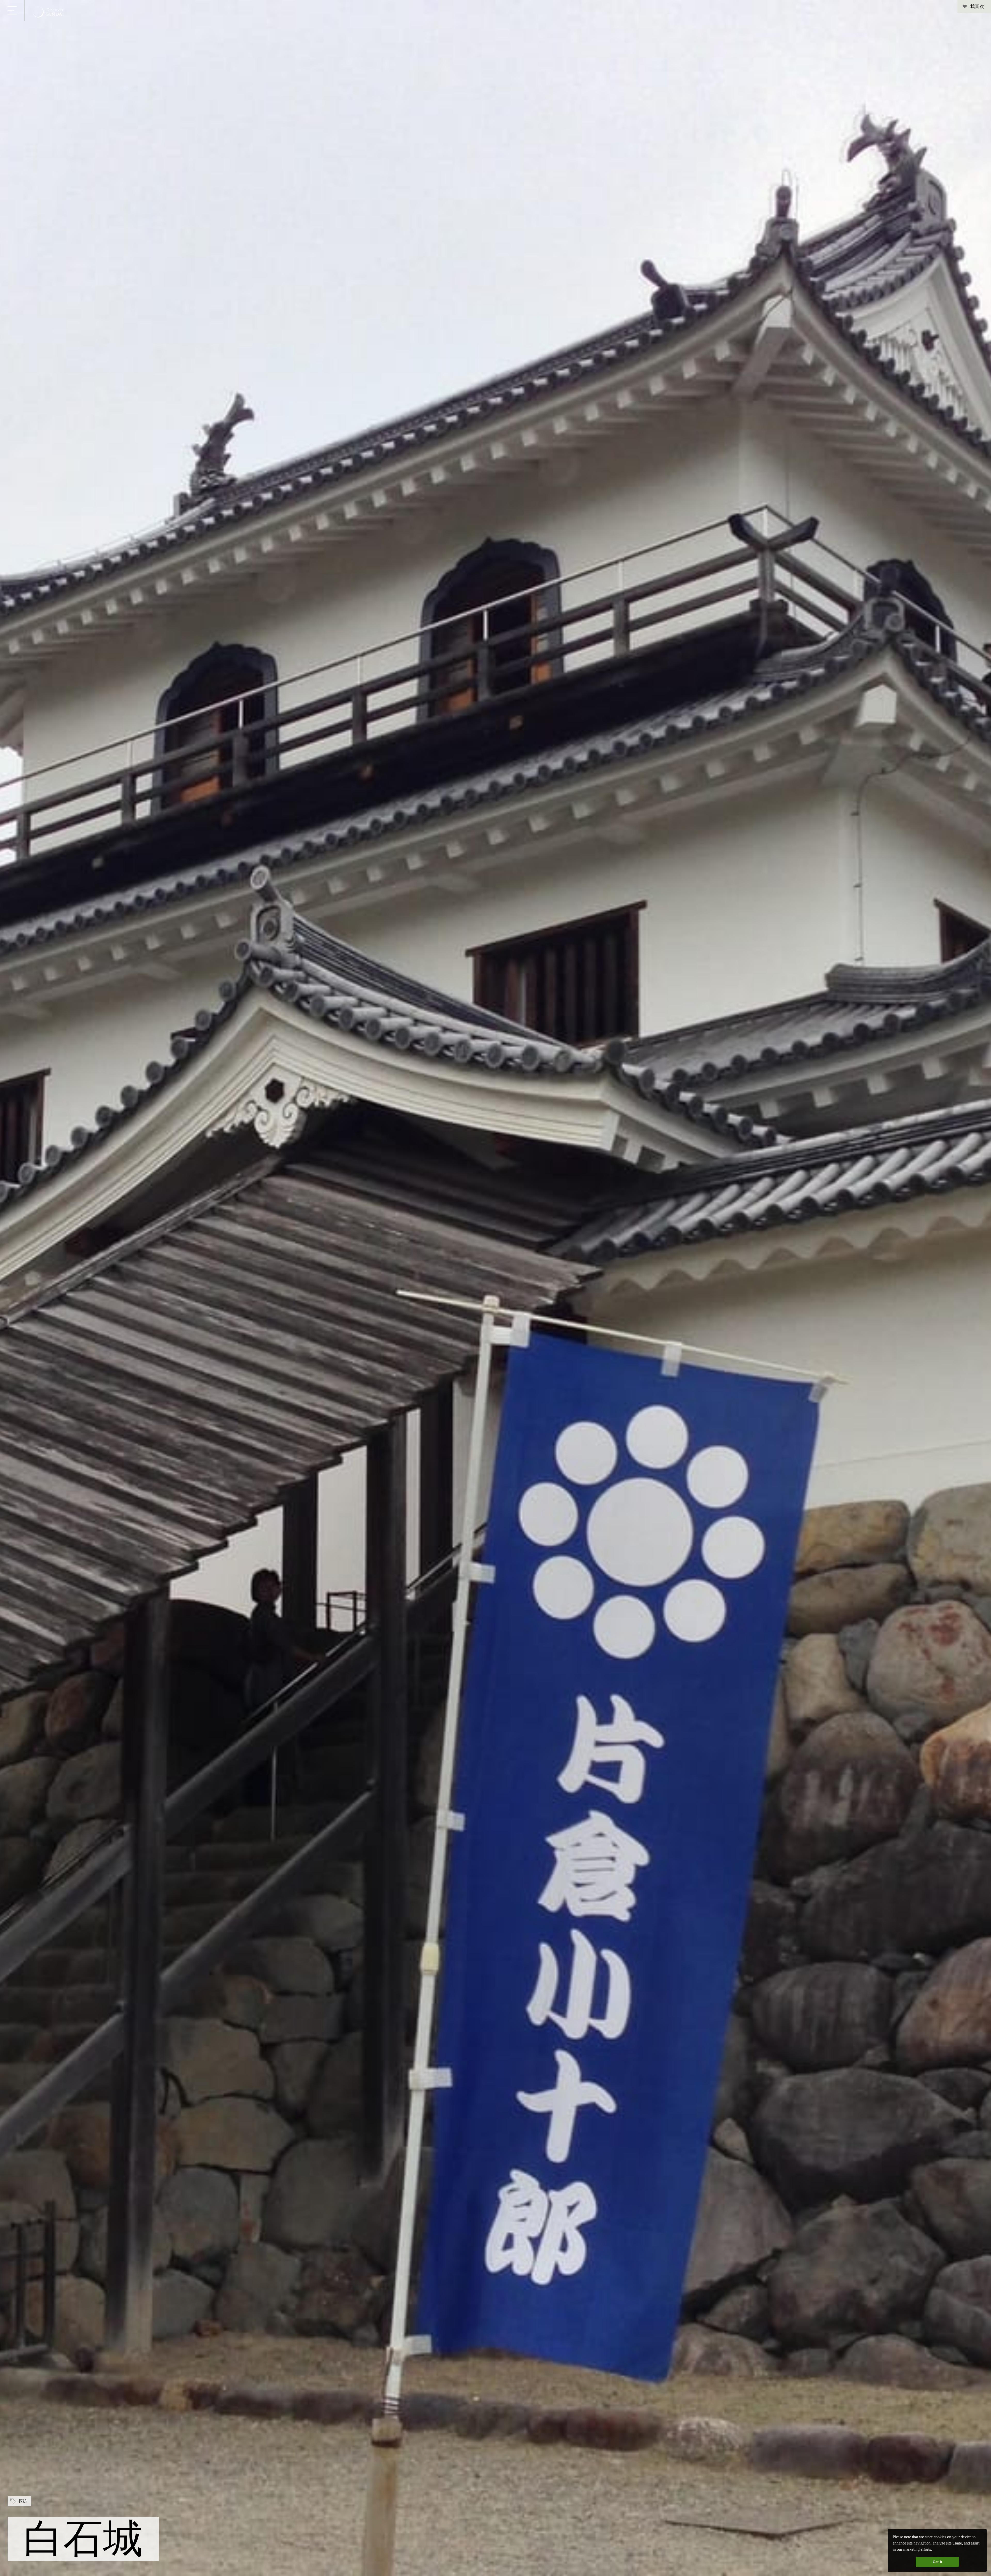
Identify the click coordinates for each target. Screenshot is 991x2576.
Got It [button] (937, 2562)
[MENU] (12, 10)
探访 (23, 2501)
